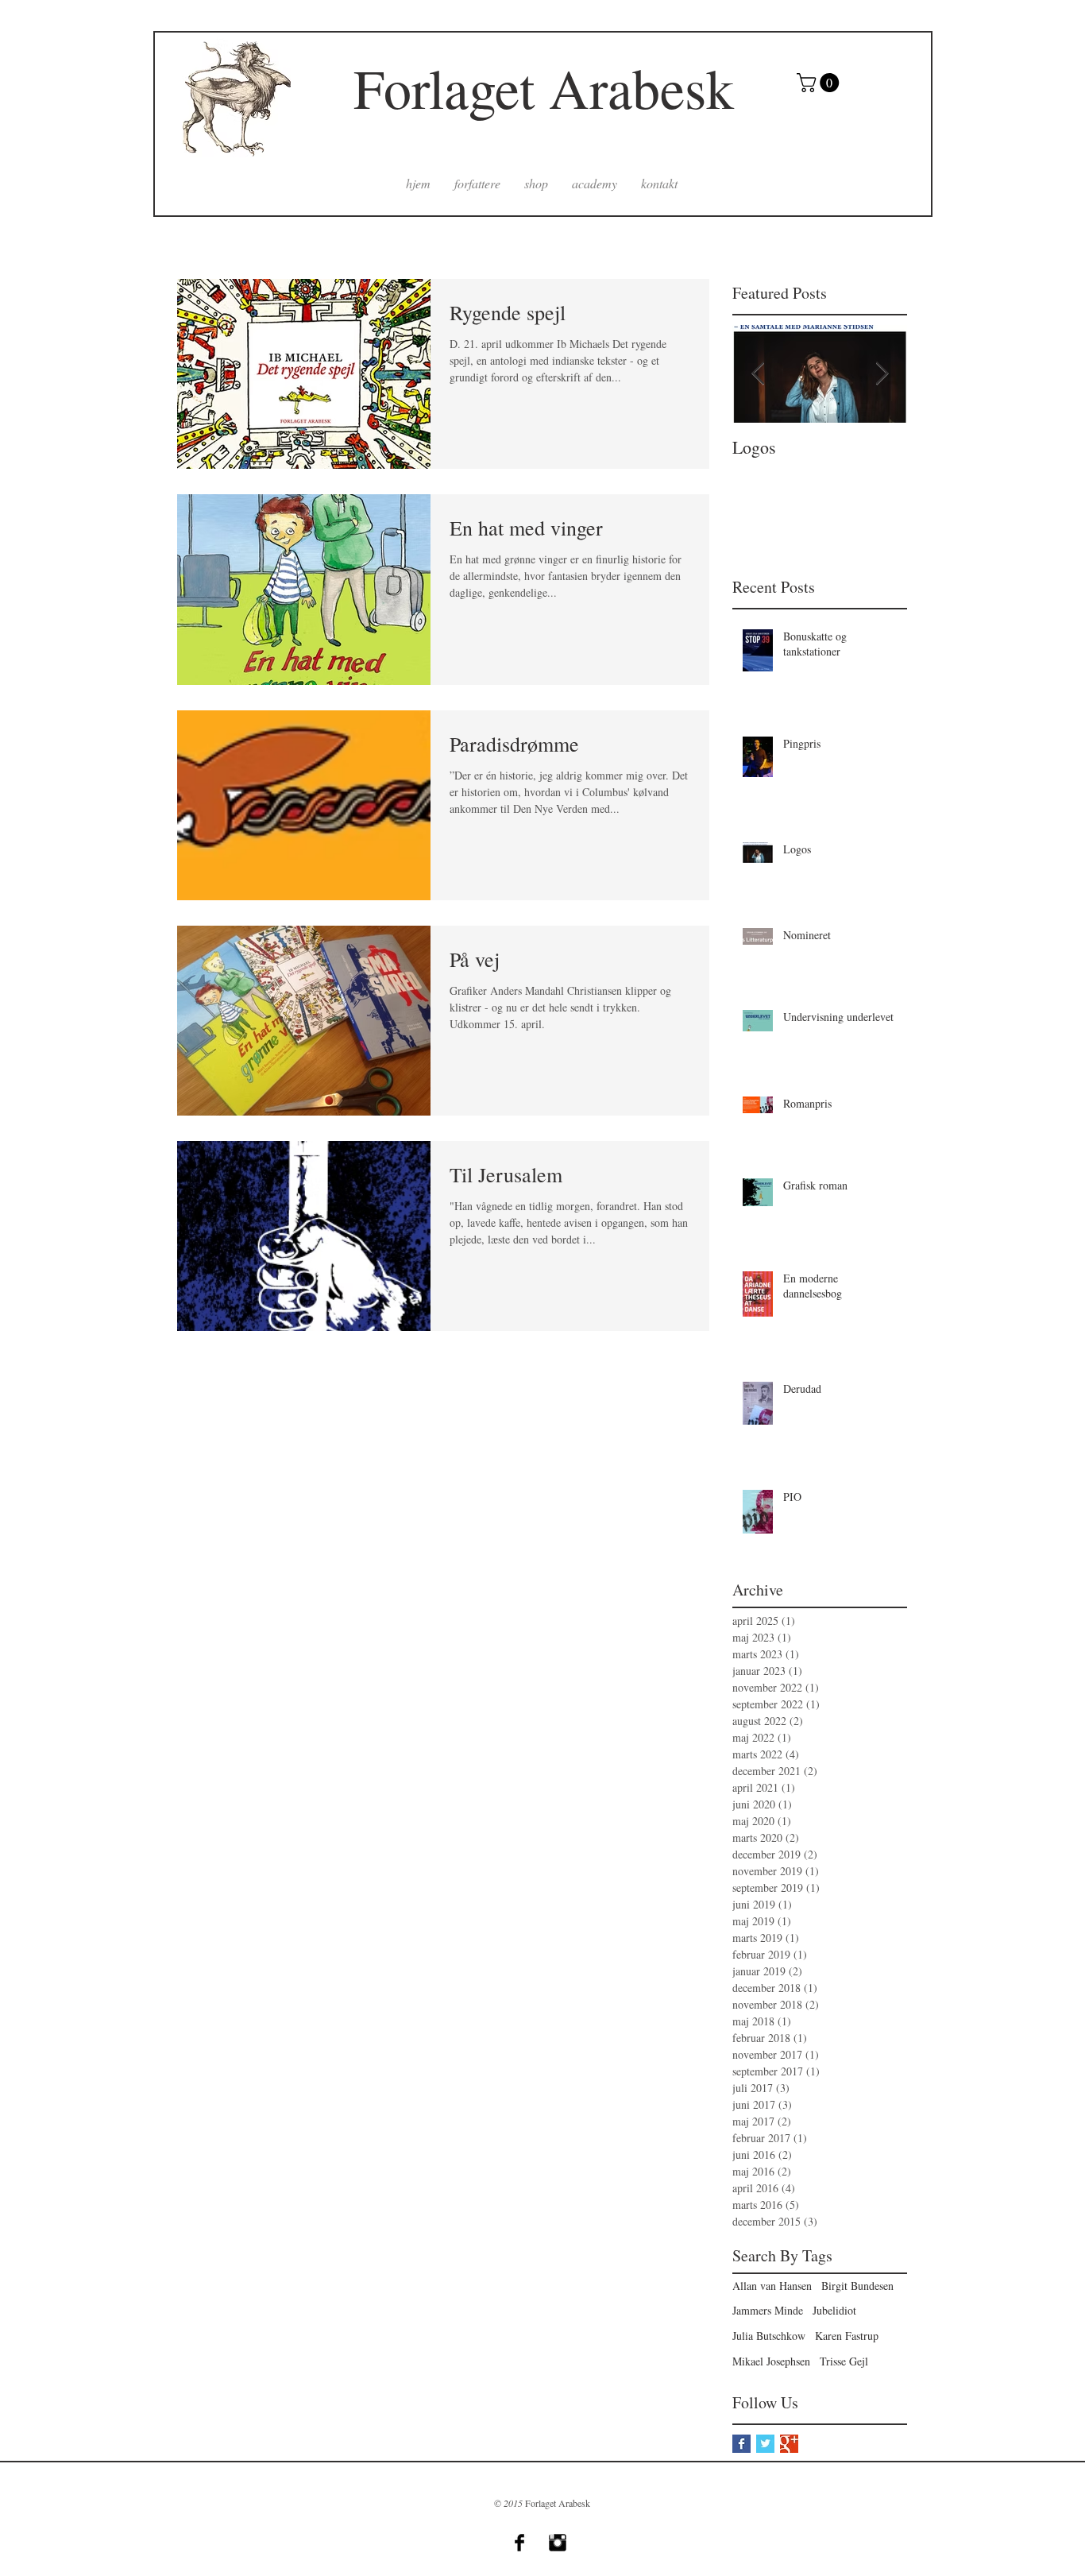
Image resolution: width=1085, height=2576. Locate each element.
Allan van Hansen (772, 2286)
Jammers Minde (768, 2310)
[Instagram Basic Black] (558, 2543)
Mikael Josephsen (771, 2361)
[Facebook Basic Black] (519, 2543)
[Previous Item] (758, 374)
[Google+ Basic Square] (789, 2444)
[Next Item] (882, 374)
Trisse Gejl (844, 2361)
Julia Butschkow (769, 2336)
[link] (820, 83)
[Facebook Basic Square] (741, 2444)
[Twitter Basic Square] (765, 2444)
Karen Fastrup (847, 2336)
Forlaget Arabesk (544, 87)
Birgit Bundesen (857, 2286)
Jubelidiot (834, 2310)
